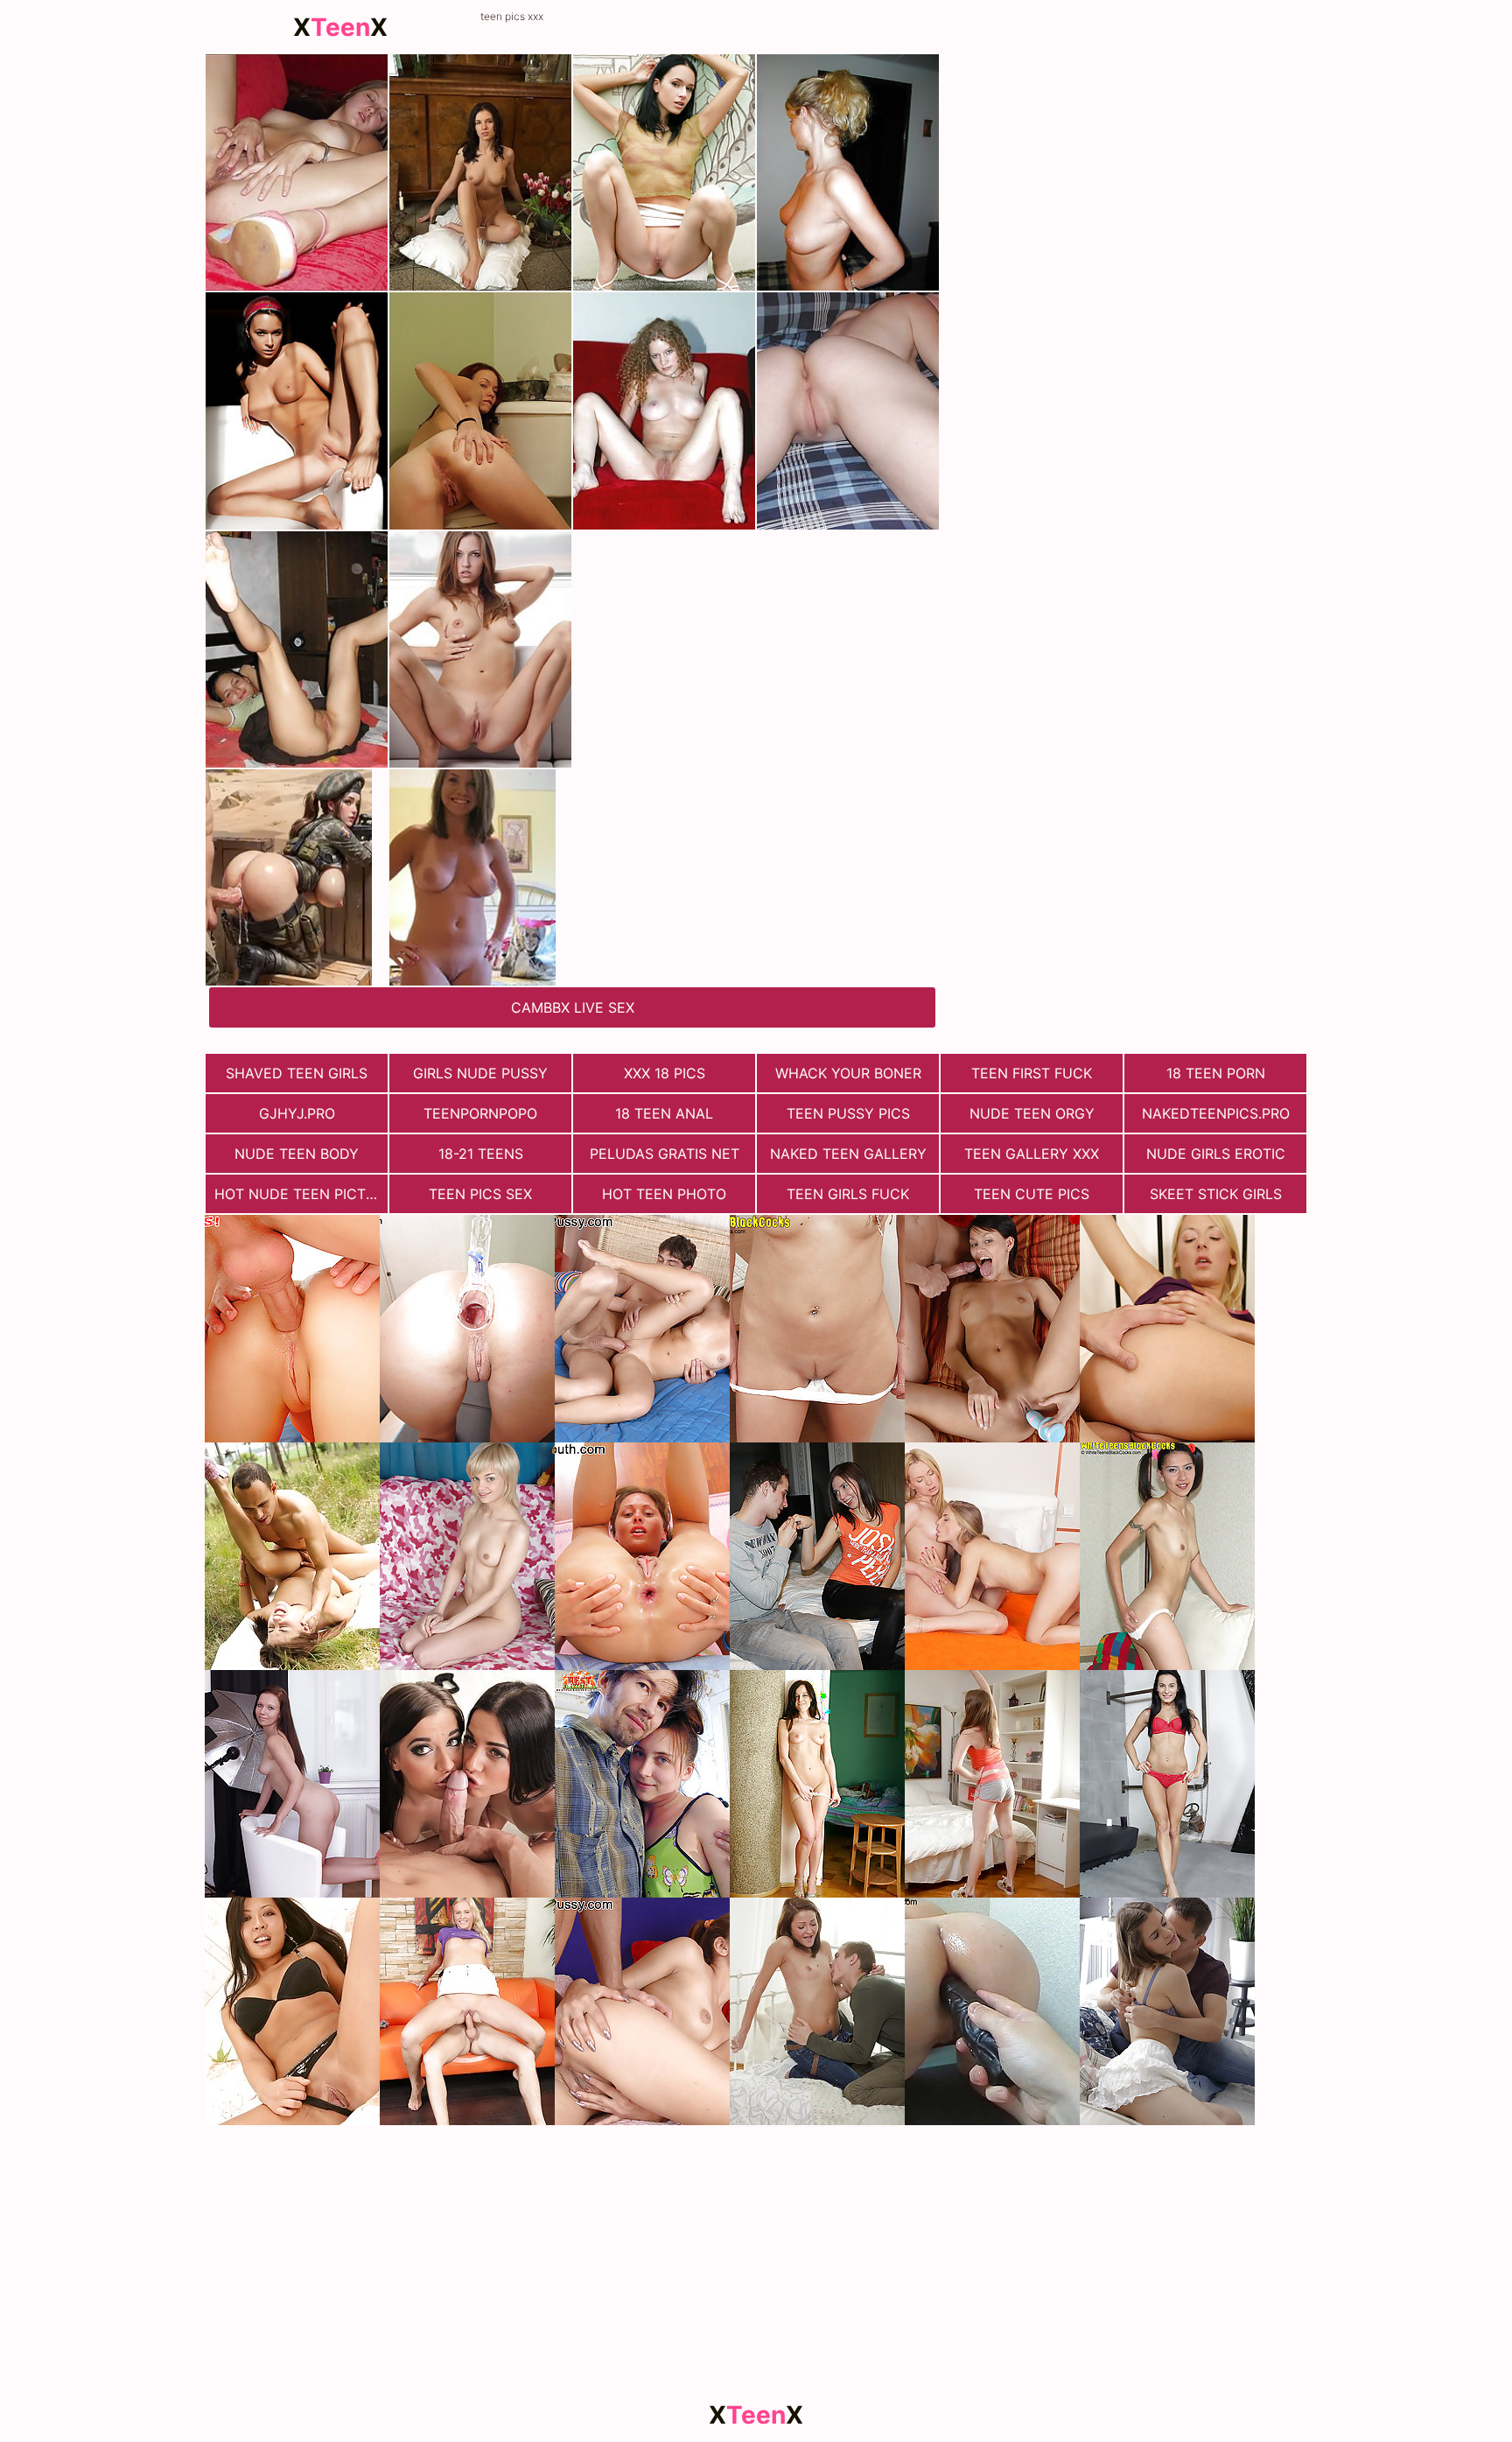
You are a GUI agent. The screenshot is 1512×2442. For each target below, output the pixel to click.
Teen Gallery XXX (1032, 1154)
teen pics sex (480, 1194)
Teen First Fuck (1032, 1073)
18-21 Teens (481, 1154)
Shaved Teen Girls (297, 1073)
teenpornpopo (480, 1113)
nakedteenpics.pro (1216, 1113)
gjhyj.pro (297, 1113)
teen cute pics (1032, 1194)
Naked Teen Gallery (848, 1154)
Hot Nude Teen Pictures (301, 1194)
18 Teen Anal (664, 1113)
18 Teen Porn (1216, 1073)
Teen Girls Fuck (848, 1194)
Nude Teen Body (297, 1154)
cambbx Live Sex (573, 1007)
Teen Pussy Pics (848, 1113)
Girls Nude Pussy (480, 1073)
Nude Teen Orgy (1032, 1113)
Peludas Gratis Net (665, 1154)
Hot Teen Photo (664, 1194)
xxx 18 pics (665, 1073)
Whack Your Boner (848, 1073)
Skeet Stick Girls (1216, 1194)
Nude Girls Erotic (1216, 1154)
